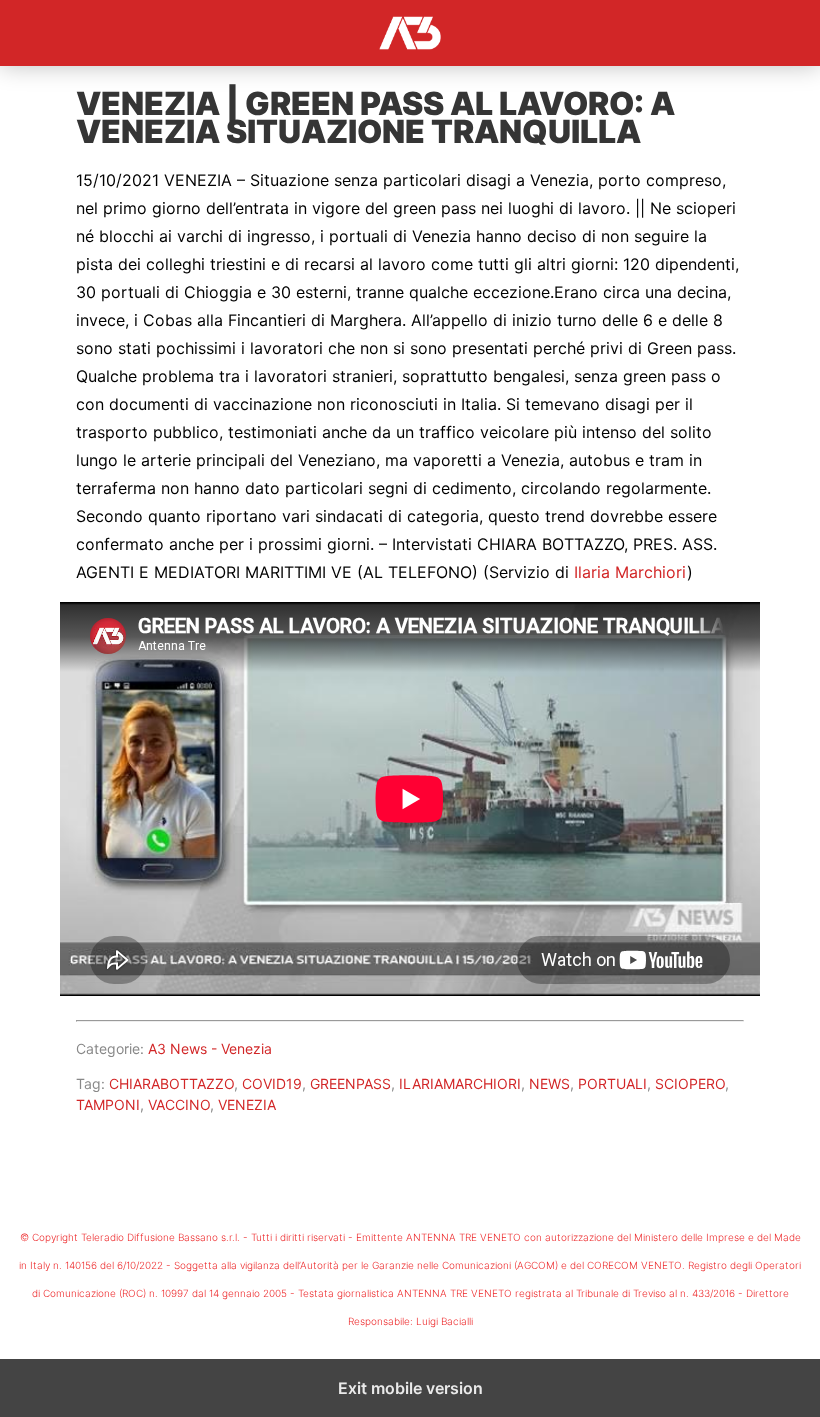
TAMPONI (108, 1104)
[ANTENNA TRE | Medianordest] (410, 33)
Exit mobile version (410, 1388)
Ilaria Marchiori (630, 572)
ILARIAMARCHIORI (460, 1083)
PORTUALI (612, 1083)
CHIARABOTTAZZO (171, 1083)
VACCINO (179, 1104)
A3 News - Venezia (210, 1048)
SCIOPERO (690, 1083)
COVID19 (272, 1083)
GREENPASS (350, 1083)
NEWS (549, 1083)
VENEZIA (247, 1104)
